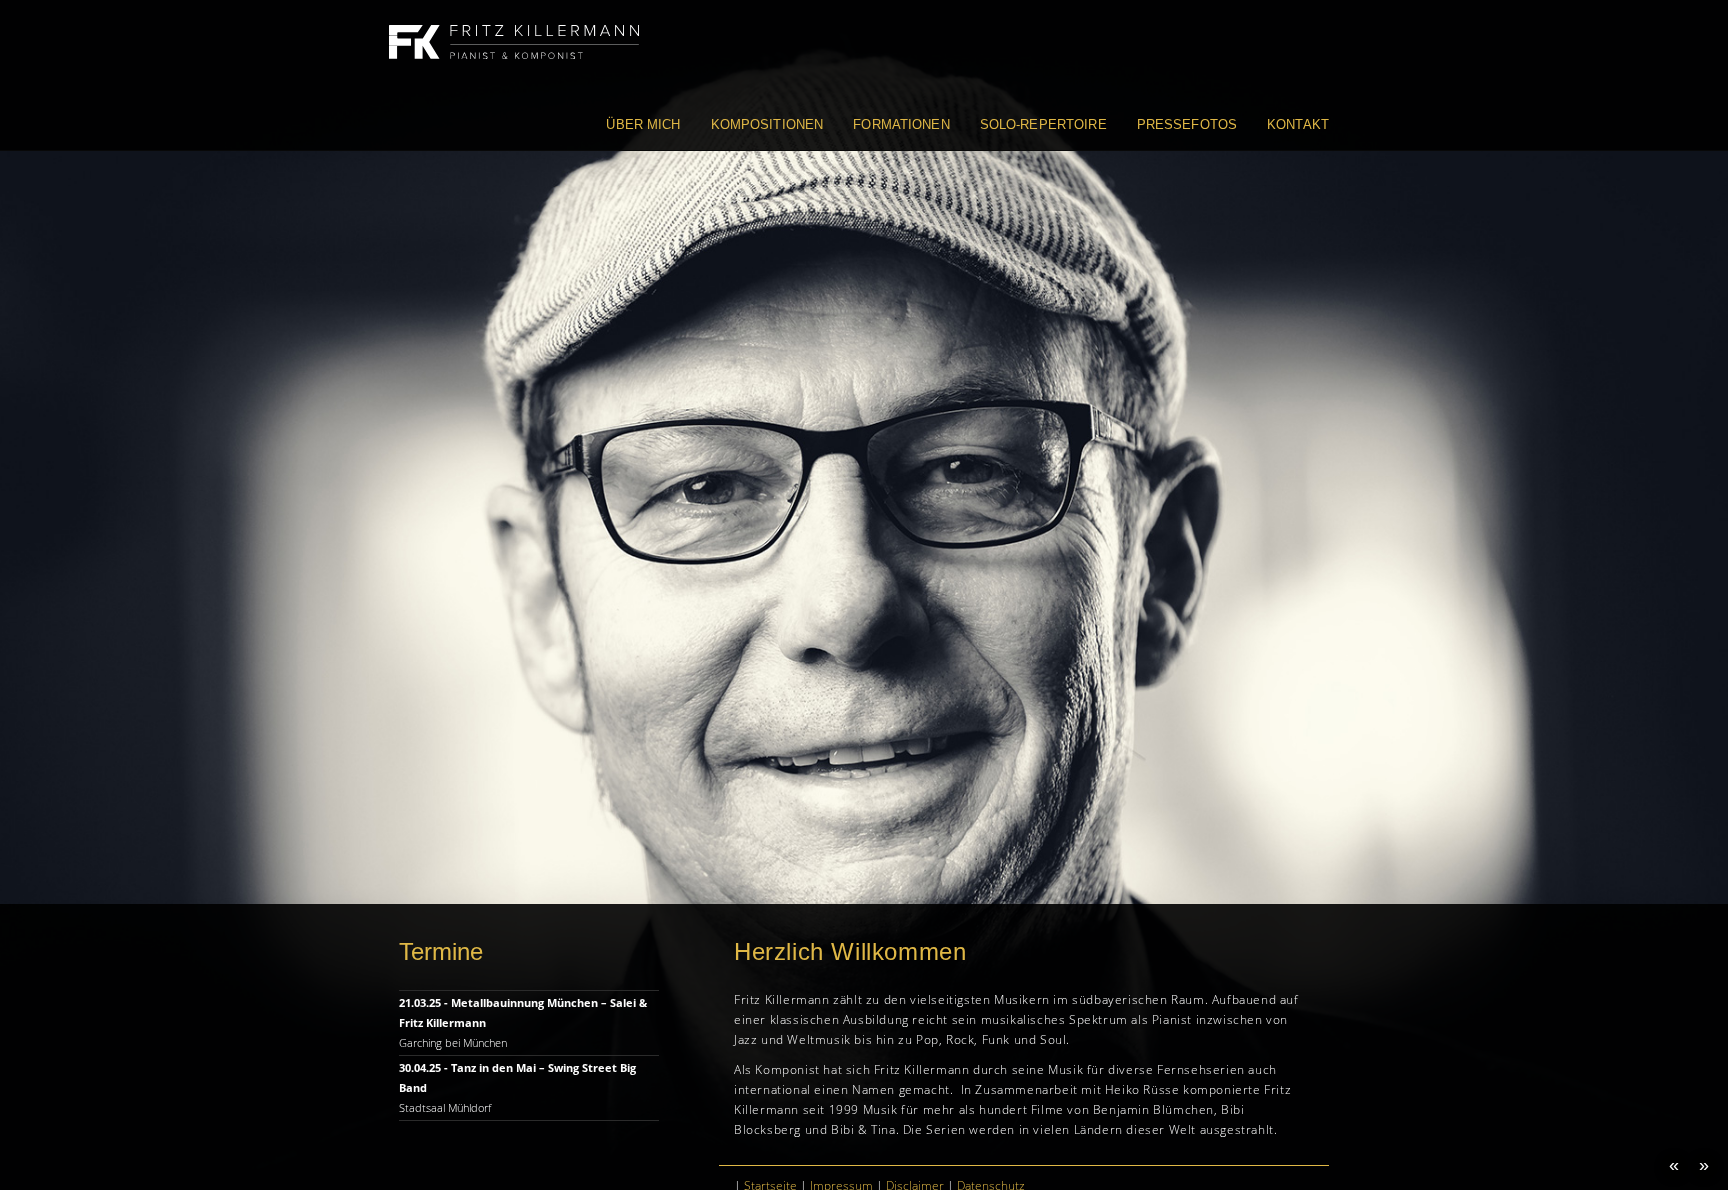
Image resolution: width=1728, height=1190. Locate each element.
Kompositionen (767, 124)
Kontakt (1298, 124)
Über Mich (643, 124)
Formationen (901, 124)
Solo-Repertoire (1043, 124)
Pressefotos (1187, 124)
